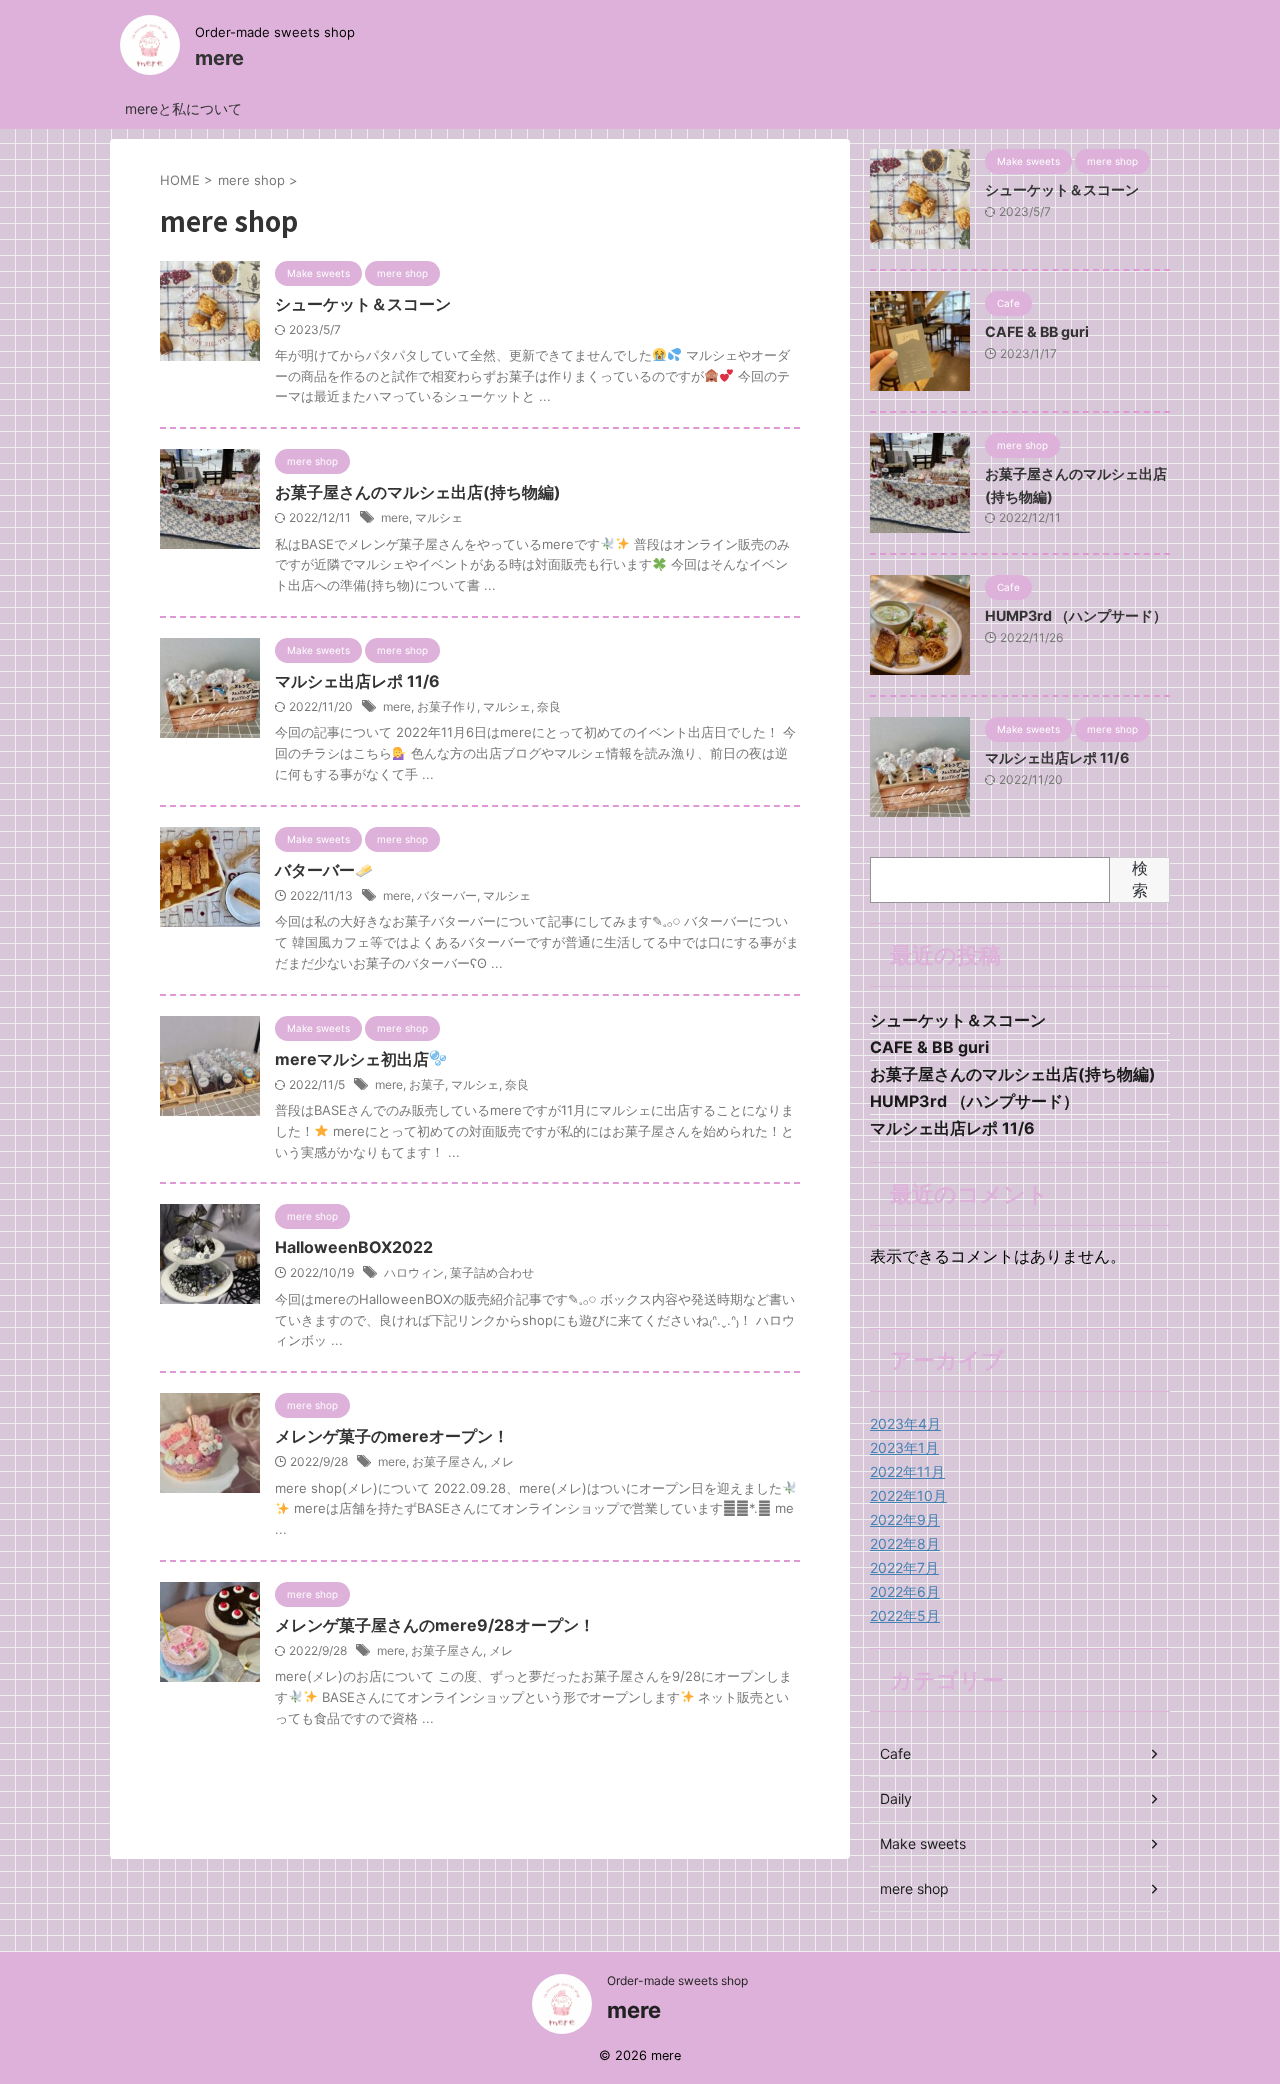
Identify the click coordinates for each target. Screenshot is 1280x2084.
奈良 (549, 706)
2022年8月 (905, 1543)
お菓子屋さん (448, 1461)
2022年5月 (905, 1615)
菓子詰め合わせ (492, 1272)
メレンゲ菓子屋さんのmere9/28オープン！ (435, 1625)
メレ (502, 1461)
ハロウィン (414, 1272)
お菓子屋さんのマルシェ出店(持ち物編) (418, 492)
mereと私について (183, 108)
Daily (896, 1798)
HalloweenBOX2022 (354, 1247)
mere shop (914, 1888)
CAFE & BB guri (1037, 331)
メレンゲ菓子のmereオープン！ (392, 1436)
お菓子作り (447, 706)
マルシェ (439, 517)
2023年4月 (905, 1423)
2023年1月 (904, 1447)
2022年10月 (908, 1495)
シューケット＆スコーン (363, 304)
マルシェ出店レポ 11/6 (357, 681)
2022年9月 (905, 1519)
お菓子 (427, 1084)
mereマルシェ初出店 (352, 1059)
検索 (1140, 879)
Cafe (895, 1753)
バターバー (315, 870)
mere (219, 58)
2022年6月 (905, 1591)
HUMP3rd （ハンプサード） (1076, 615)
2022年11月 (907, 1471)
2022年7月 (904, 1567)
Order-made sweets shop (677, 1980)
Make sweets (923, 1843)
